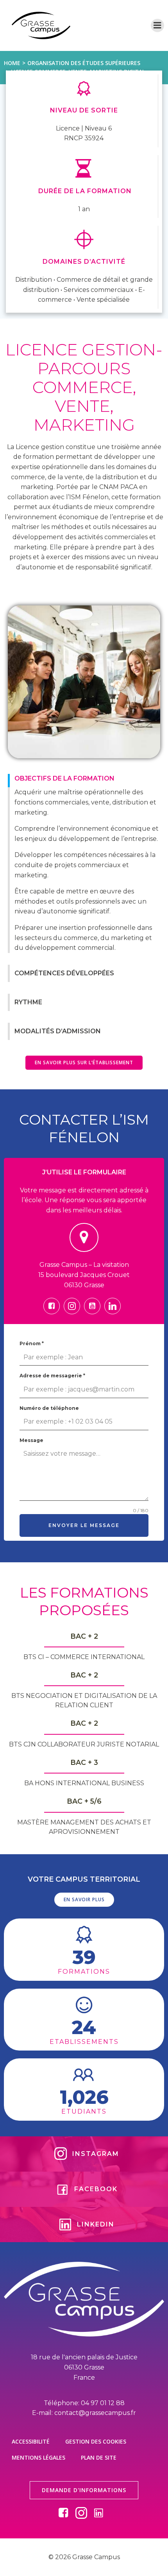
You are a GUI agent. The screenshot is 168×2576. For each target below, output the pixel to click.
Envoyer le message (84, 1525)
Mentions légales (38, 2457)
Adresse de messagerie (52, 1376)
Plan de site (99, 2457)
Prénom (32, 1343)
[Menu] (157, 25)
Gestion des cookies (96, 2441)
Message (31, 1440)
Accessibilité (31, 2441)
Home (12, 63)
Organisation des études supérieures (84, 63)
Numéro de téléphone (49, 1408)
